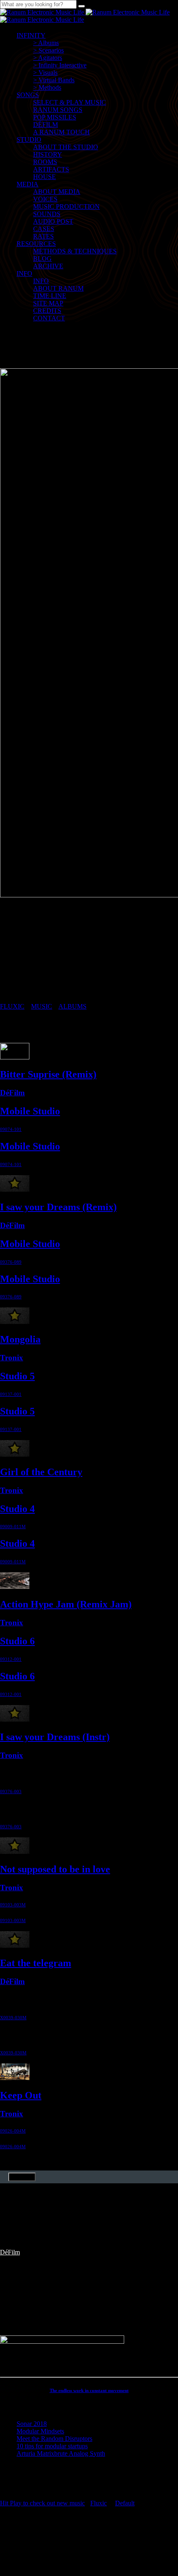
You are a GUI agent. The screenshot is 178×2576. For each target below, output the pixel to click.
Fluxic (99, 2503)
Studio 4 (17, 1509)
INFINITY (31, 35)
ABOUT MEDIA (57, 192)
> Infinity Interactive (60, 65)
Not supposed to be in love (55, 1869)
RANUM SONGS (58, 110)
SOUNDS (47, 214)
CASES (44, 229)
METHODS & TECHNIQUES (75, 251)
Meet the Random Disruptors (54, 2439)
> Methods (47, 87)
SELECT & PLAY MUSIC (70, 102)
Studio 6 (17, 1641)
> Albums (46, 43)
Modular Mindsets (40, 2431)
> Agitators (48, 58)
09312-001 (11, 1659)
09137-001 (11, 1394)
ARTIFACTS (51, 169)
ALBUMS (72, 1006)
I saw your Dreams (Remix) (58, 1207)
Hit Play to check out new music (42, 2503)
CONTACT (49, 318)
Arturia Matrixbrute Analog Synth (61, 2453)
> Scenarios (48, 50)
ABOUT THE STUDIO (66, 147)
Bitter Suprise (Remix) (48, 1074)
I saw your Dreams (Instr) (55, 1737)
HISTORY (48, 154)
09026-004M (13, 2131)
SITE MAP (48, 303)
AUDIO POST (53, 221)
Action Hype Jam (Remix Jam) (66, 1604)
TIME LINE (50, 296)
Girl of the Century (41, 1472)
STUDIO (29, 140)
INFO (24, 273)
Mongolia (20, 1339)
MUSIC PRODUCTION (66, 206)
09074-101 (11, 1129)
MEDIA (28, 184)
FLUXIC (12, 1006)
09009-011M (13, 1527)
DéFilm (12, 1093)
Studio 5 (17, 1376)
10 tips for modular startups (52, 2446)
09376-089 (11, 1262)
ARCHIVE (48, 266)
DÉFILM (46, 125)
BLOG (42, 259)
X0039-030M (13, 2018)
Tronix (12, 1358)
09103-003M (13, 1905)
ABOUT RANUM (58, 288)
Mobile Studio (30, 1111)
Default (125, 2503)
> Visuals (45, 73)
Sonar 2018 (32, 2424)
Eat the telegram (36, 1963)
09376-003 (11, 1791)
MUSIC (42, 1006)
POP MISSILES (55, 117)
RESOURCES (36, 244)
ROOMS (45, 162)
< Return (22, 2177)
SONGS (28, 95)
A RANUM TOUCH (61, 132)
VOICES (45, 199)
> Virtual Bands (54, 80)
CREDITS (47, 311)
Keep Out (21, 2095)
